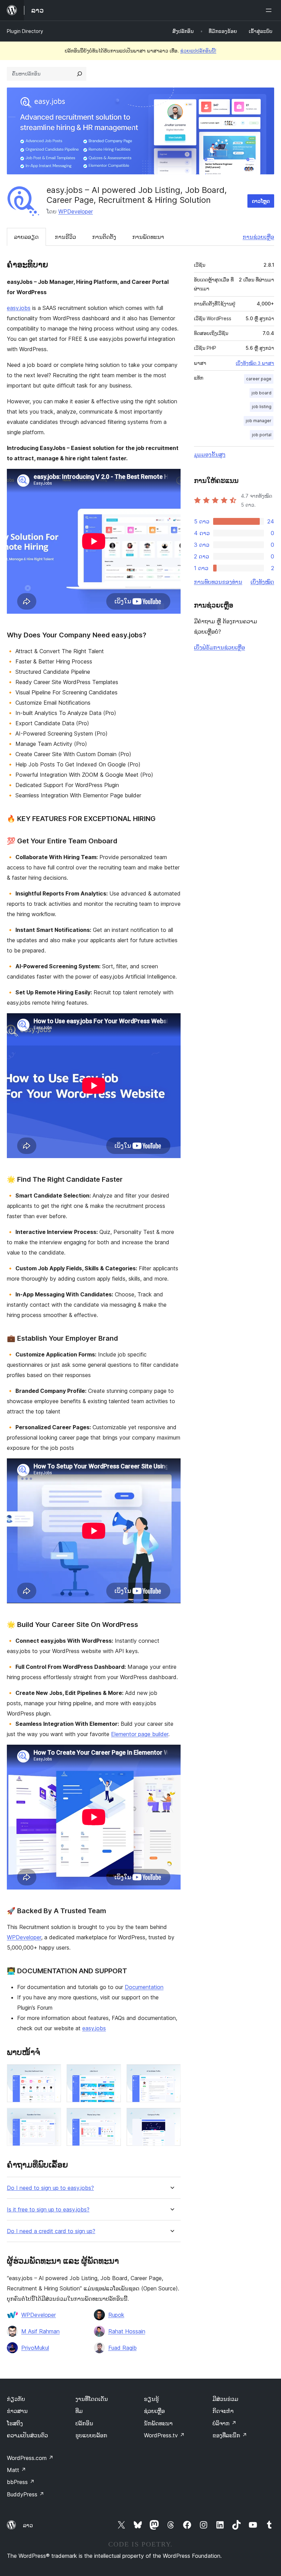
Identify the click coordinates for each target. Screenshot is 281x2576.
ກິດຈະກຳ (223, 2411)
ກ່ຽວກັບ (16, 2399)
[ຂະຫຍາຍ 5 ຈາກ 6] (112, 2117)
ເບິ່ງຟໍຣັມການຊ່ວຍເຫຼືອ (219, 647)
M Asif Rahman (40, 2331)
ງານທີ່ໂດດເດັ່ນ (92, 2399)
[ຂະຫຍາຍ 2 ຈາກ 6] (112, 2073)
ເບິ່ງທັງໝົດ (262, 582)
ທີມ (79, 2411)
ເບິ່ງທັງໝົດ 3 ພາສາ (255, 363)
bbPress (21, 2482)
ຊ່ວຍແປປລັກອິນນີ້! (198, 51)
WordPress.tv (164, 2435)
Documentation (144, 1987)
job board (261, 393)
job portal (262, 435)
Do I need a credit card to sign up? (51, 2231)
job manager (259, 421)
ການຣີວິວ (65, 237)
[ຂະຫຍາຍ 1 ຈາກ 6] (52, 2073)
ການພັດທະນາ (148, 237)
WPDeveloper (76, 211)
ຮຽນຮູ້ (151, 2399)
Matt (16, 2470)
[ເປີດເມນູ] (270, 10)
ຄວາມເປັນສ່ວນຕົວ (27, 2435)
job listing (262, 407)
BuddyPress (26, 2494)
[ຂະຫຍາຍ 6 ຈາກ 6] (171, 2117)
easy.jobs (19, 308)
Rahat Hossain (127, 2331)
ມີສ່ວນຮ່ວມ (225, 2399)
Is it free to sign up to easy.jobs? (48, 2210)
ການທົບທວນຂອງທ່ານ (218, 582)
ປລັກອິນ (84, 2423)
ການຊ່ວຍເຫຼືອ (258, 237)
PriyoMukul (35, 2348)
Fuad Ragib (123, 2348)
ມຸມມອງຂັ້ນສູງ (210, 454)
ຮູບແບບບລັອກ (91, 2435)
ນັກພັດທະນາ (158, 2423)
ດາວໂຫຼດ (261, 201)
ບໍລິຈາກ (224, 2423)
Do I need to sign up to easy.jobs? (50, 2188)
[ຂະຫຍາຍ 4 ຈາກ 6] (52, 2117)
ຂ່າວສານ (17, 2411)
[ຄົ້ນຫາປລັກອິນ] (80, 74)
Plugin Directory (25, 31)
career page (259, 379)
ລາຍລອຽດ (26, 237)
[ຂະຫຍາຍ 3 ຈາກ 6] (171, 2073)
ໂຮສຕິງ (15, 2423)
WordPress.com (30, 2458)
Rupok (116, 2315)
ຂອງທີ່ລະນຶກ (230, 2435)
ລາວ (28, 2525)
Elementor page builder (140, 1734)
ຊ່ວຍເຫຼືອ (154, 2411)
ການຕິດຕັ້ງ (104, 237)
